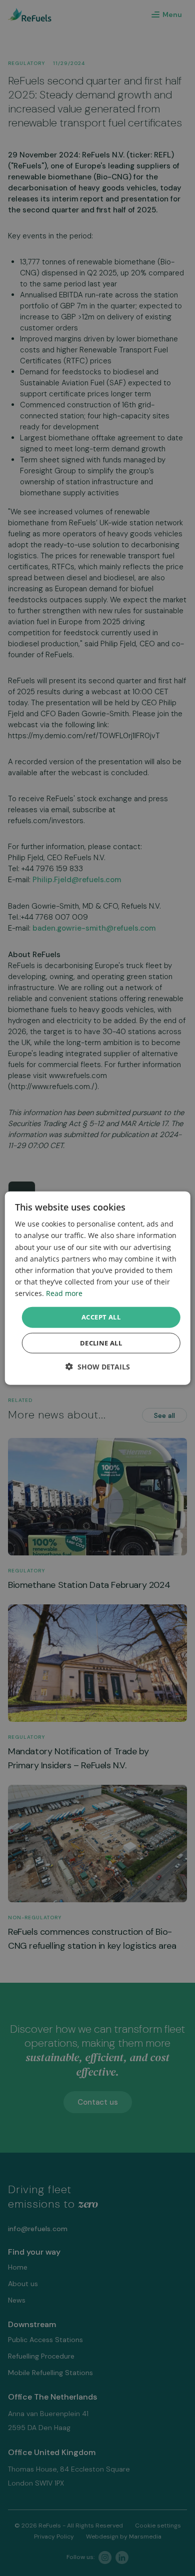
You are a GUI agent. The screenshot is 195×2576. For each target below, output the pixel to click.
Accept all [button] (101, 1317)
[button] (98, 1366)
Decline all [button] (101, 1342)
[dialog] (98, 1288)
